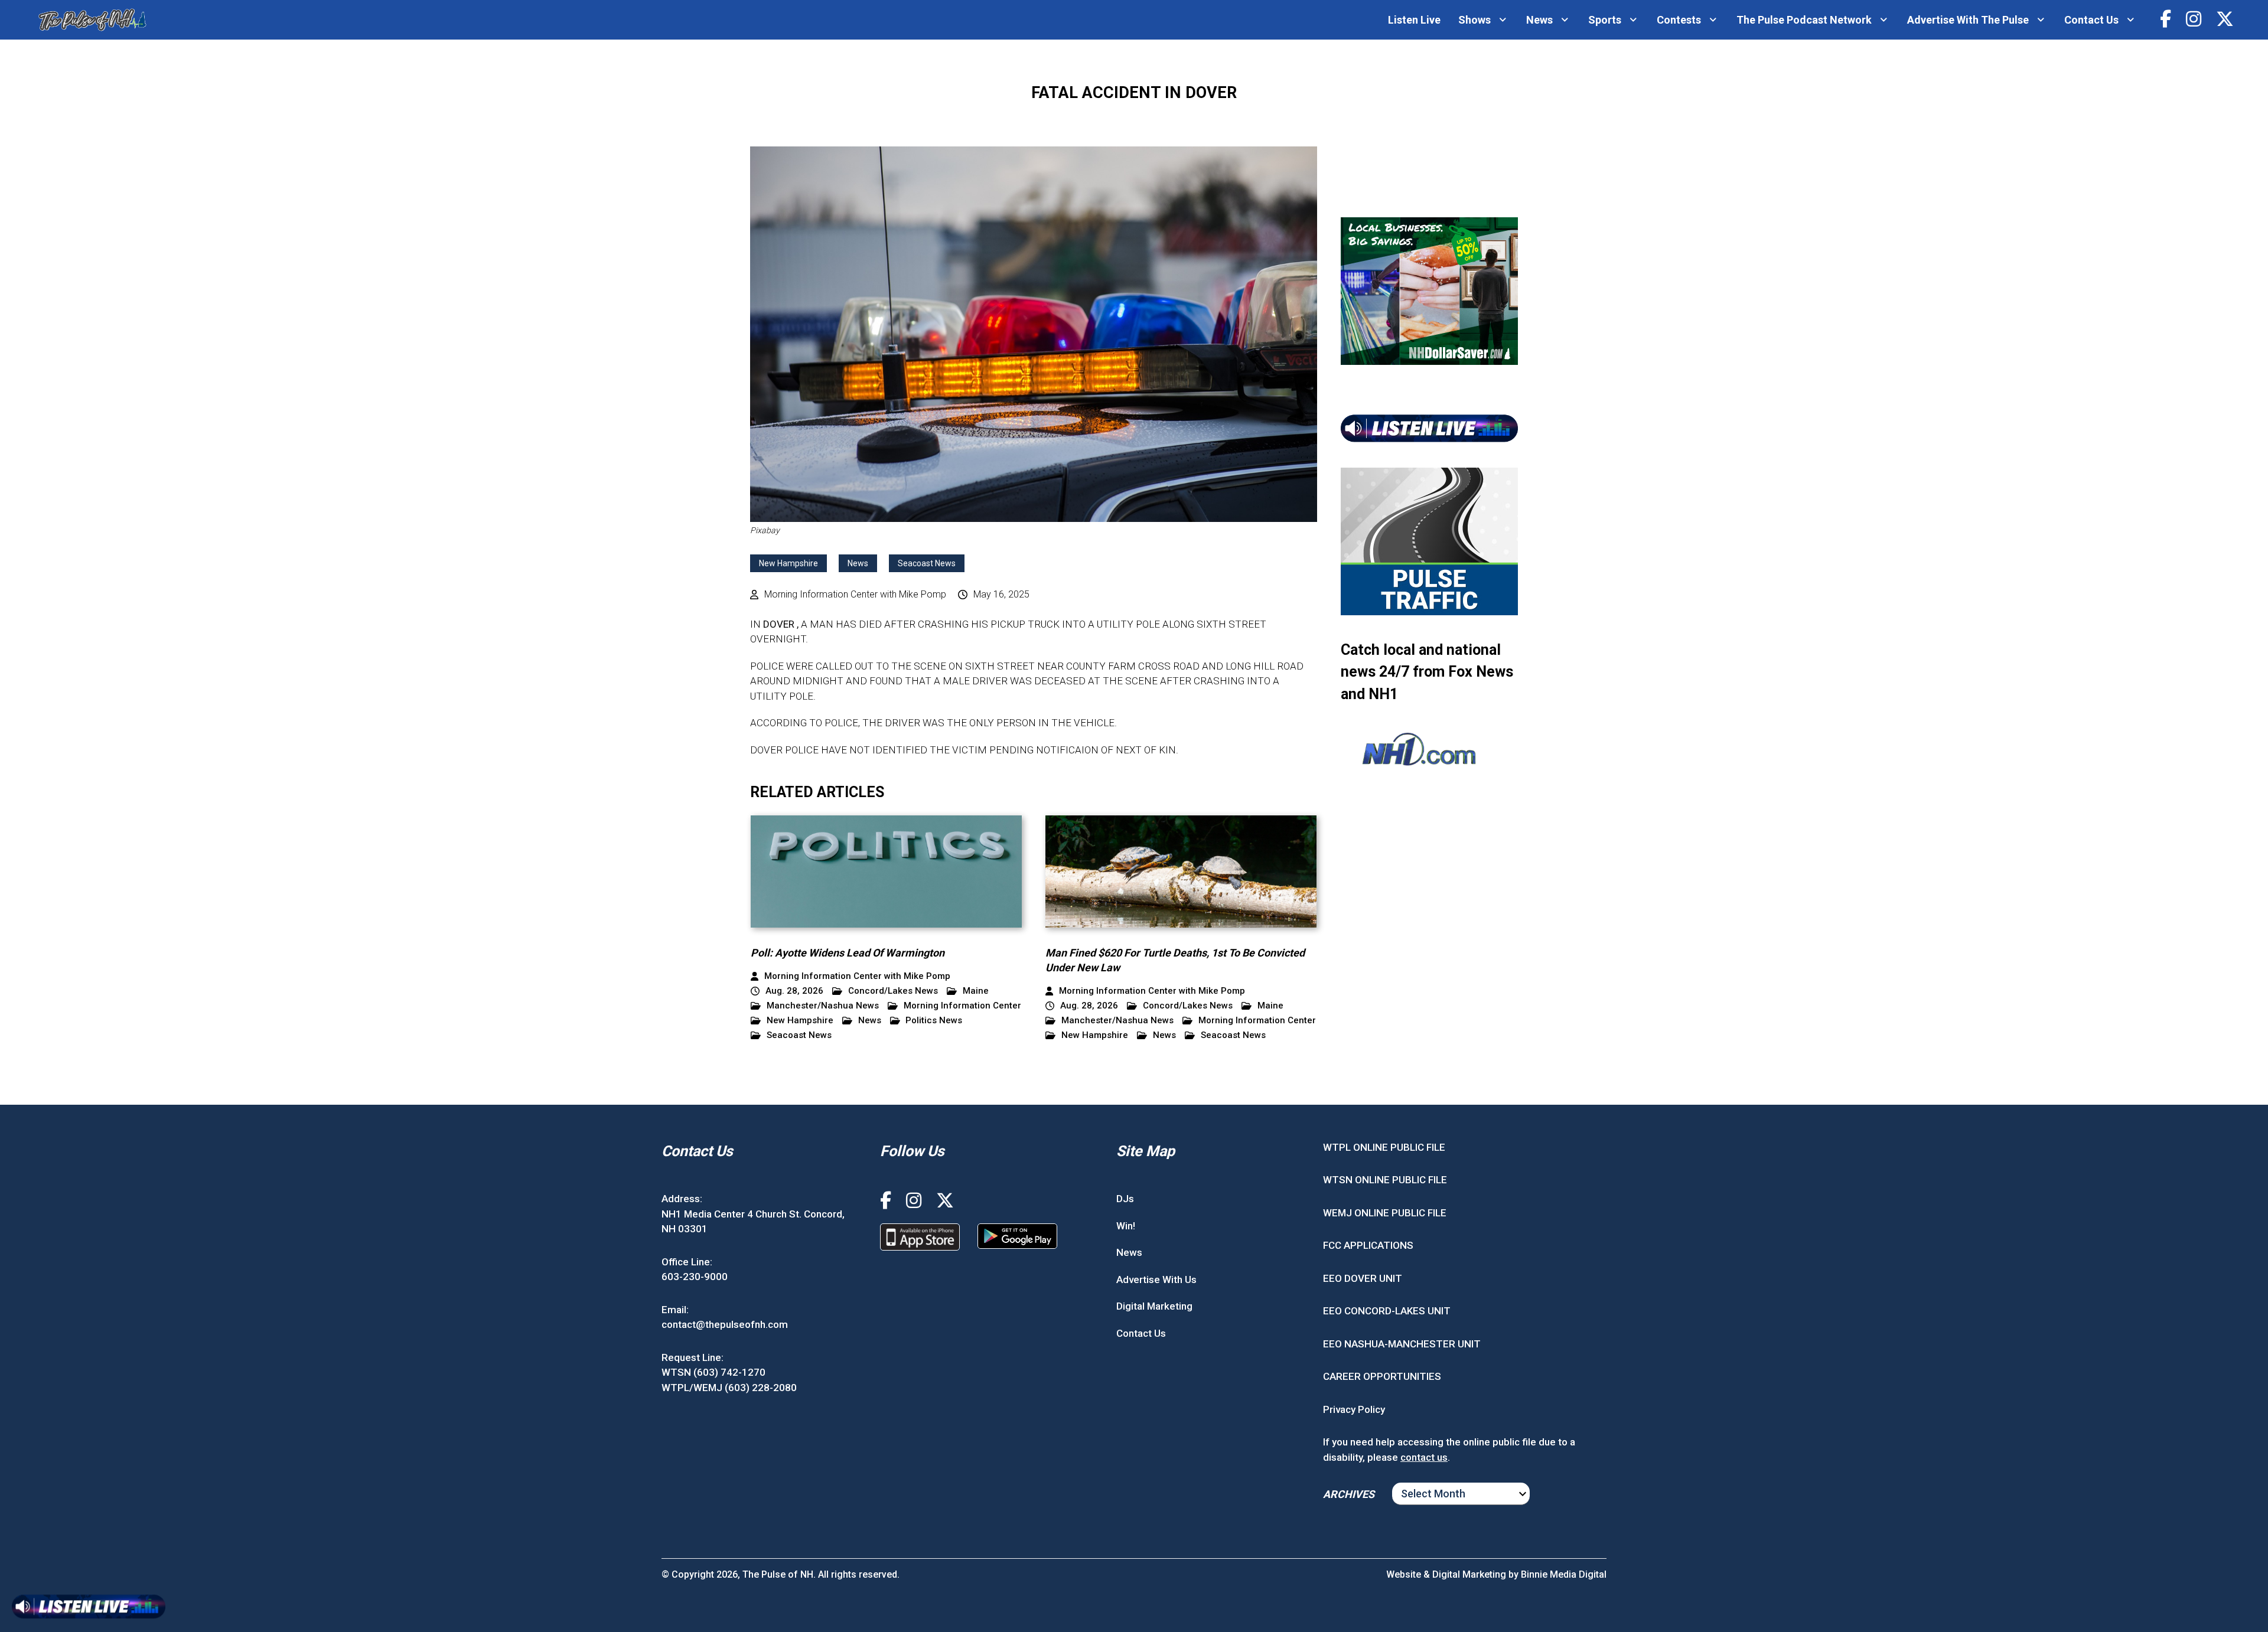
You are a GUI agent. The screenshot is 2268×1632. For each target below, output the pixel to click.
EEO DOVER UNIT (1363, 1278)
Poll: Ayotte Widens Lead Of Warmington (848, 953)
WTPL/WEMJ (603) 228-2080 (729, 1388)
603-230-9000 (695, 1277)
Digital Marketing (1154, 1306)
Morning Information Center (962, 1006)
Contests (1679, 20)
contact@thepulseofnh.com (725, 1324)
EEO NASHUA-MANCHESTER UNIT (1402, 1344)
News (1539, 20)
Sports (1605, 20)
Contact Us (2091, 20)
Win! (1126, 1226)
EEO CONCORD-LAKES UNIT (1387, 1311)
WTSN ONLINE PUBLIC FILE (1385, 1180)
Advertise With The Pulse (1968, 20)
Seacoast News (927, 563)
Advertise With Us (1156, 1280)
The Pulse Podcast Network (1804, 20)
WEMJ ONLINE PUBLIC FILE (1385, 1213)
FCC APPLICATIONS (1368, 1245)
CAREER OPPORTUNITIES (1382, 1376)
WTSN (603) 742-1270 (713, 1372)
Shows (1474, 20)
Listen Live (1414, 20)
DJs (1125, 1199)
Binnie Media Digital (1564, 1574)
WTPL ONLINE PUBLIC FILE (1384, 1147)
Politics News (934, 1021)
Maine (976, 991)
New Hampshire (788, 563)
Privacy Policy (1354, 1409)
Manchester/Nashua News (823, 1006)
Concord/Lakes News (893, 991)
